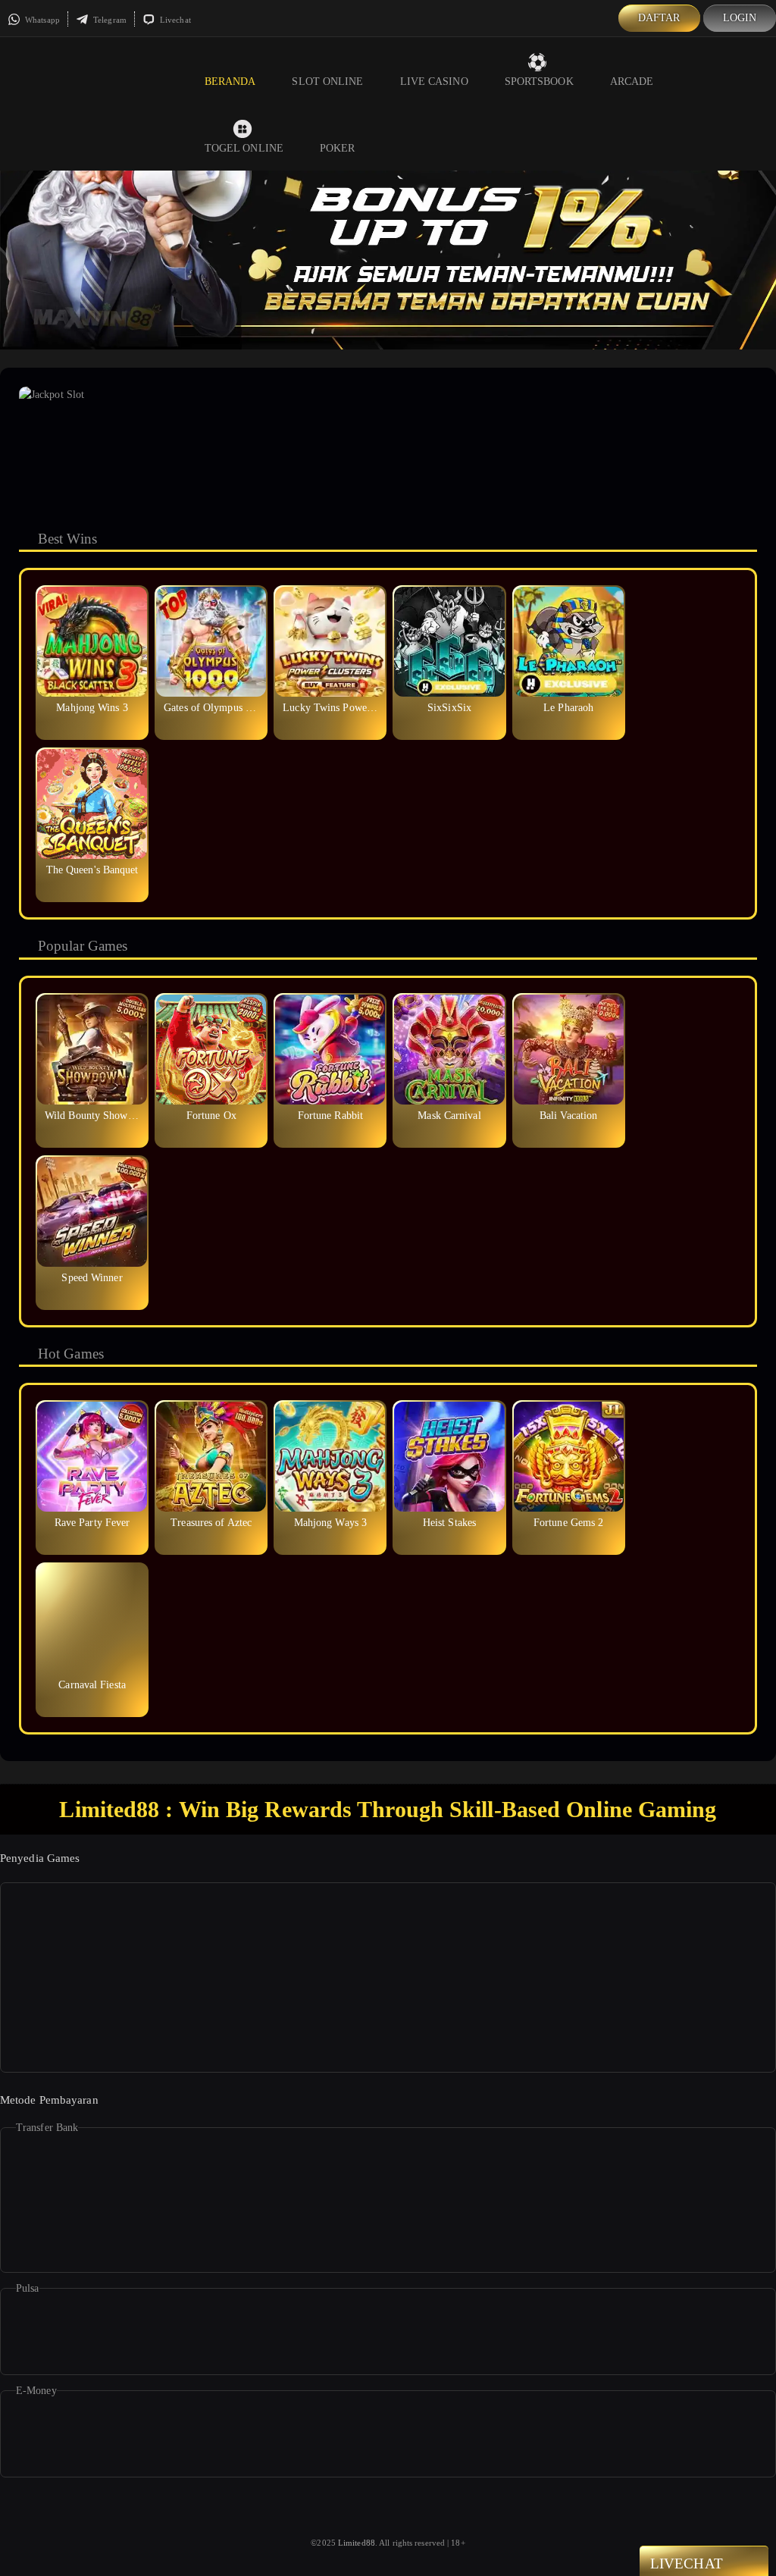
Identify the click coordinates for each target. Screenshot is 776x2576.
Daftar (659, 18)
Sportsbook (539, 81)
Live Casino (434, 81)
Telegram (109, 20)
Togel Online (244, 148)
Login (740, 18)
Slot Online (327, 81)
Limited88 (357, 2543)
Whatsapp (41, 20)
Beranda (230, 81)
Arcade (632, 81)
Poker (338, 148)
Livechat (174, 20)
